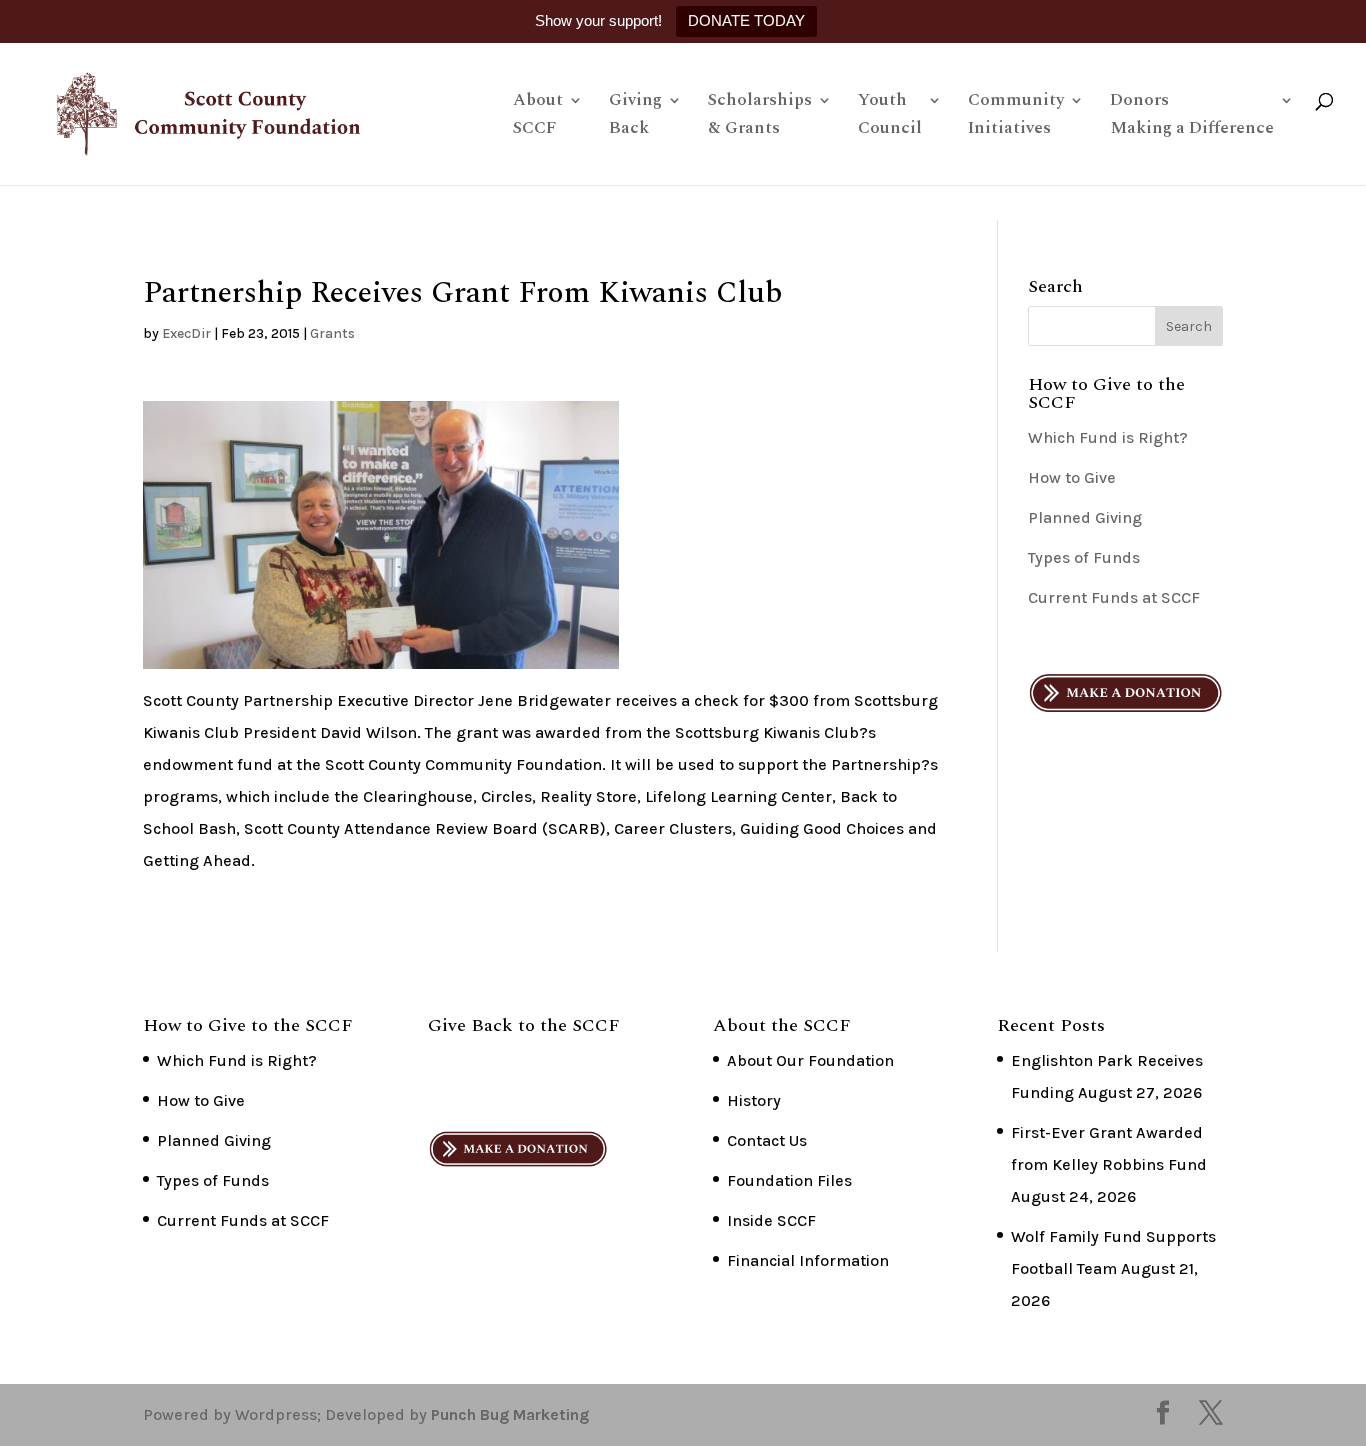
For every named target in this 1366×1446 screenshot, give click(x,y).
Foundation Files (789, 1180)
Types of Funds (1084, 557)
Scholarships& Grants (760, 117)
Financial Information (808, 1260)
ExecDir (186, 333)
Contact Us (767, 1140)
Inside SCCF (771, 1220)
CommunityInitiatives (1016, 117)
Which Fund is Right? (1108, 437)
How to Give (1072, 477)
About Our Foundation (810, 1060)
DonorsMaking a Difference (1192, 117)
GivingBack (635, 117)
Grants (332, 333)
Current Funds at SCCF (1114, 597)
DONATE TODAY (746, 20)
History (754, 1100)
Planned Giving (1085, 517)
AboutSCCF (538, 117)
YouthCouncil (890, 117)
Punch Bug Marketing (510, 1414)
